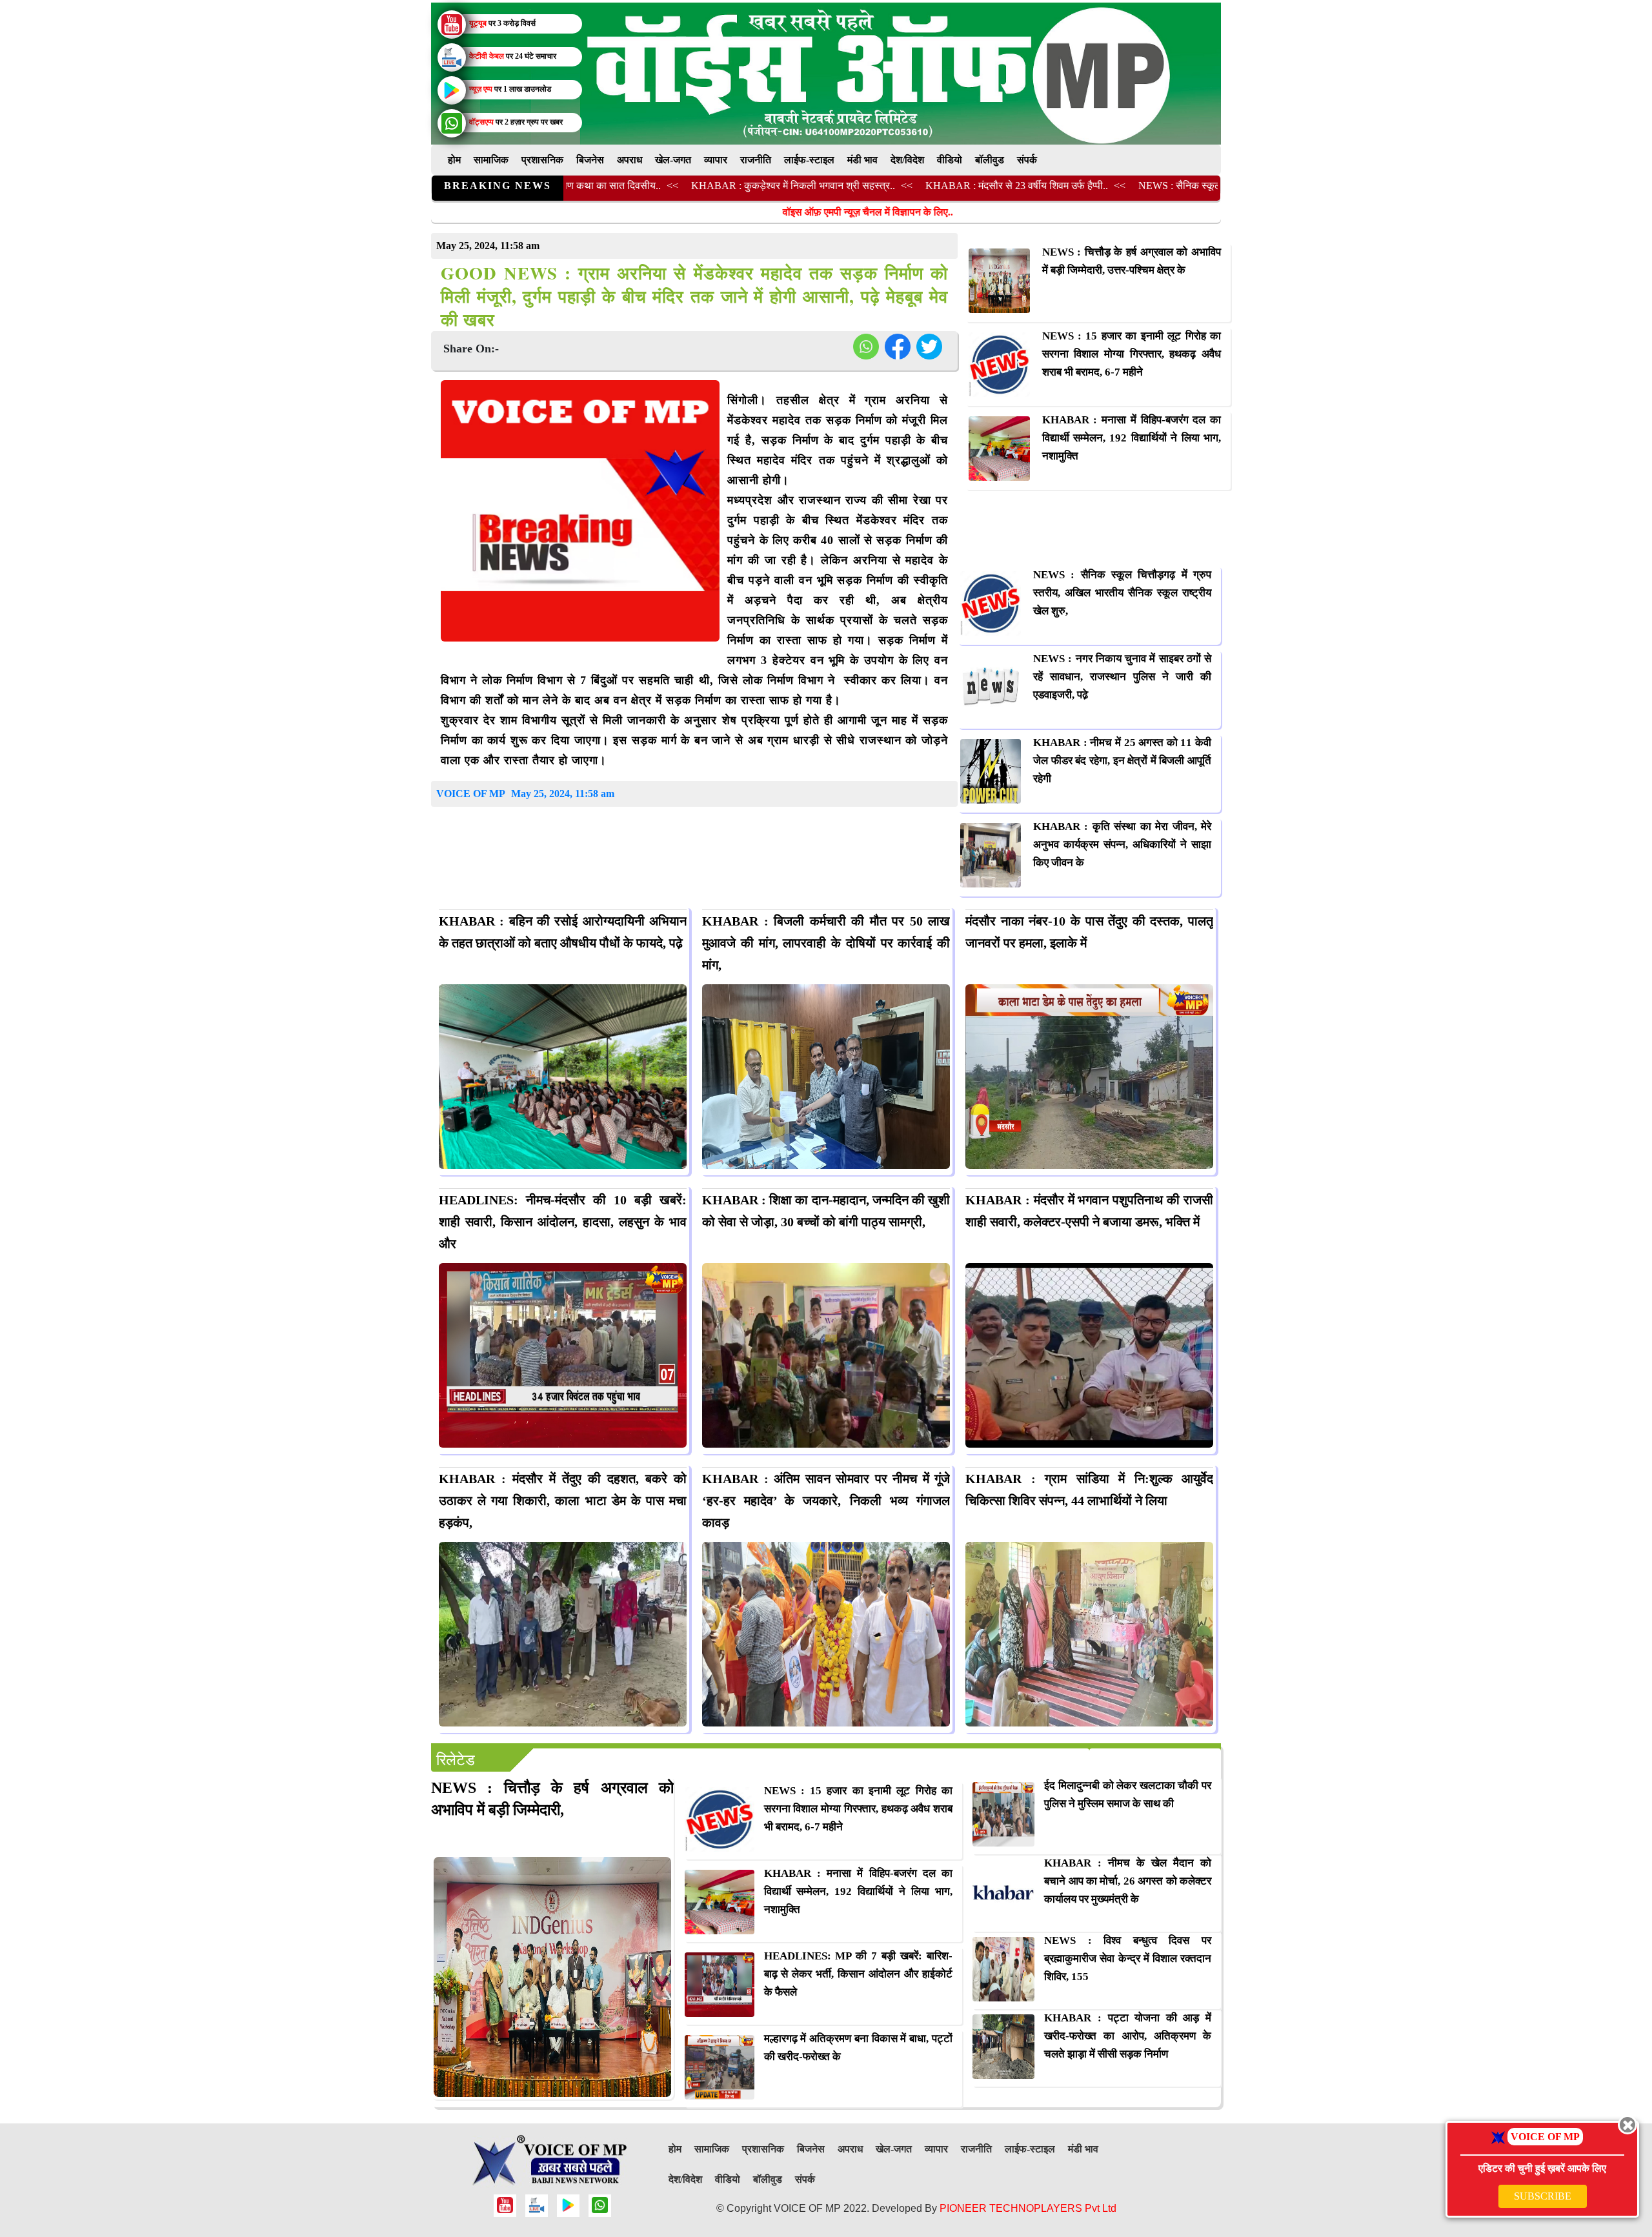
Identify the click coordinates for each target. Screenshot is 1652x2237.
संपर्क (1027, 160)
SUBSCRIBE (1543, 2196)
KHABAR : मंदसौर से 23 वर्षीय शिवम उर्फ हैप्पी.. (912, 186)
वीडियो (950, 160)
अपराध (630, 160)
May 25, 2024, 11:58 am (563, 794)
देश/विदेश (907, 160)
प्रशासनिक (542, 160)
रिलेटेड (456, 1760)
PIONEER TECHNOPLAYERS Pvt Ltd (1028, 2208)
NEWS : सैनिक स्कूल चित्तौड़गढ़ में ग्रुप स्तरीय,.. (1125, 186)
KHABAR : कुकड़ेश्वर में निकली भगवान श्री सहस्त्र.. (688, 186)
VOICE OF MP (471, 794)
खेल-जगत (673, 160)
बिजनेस (590, 160)
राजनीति (756, 160)
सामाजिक (491, 160)
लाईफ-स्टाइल (809, 160)
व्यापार (716, 160)
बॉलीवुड (990, 160)
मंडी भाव (862, 160)
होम (454, 160)
